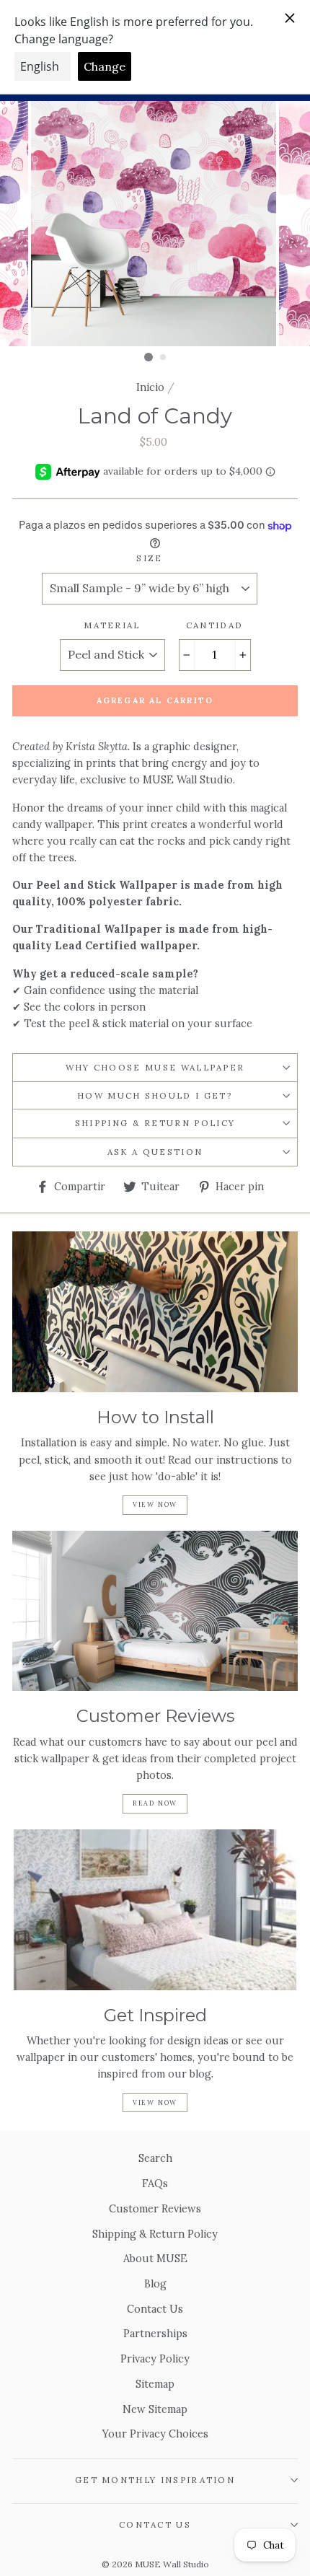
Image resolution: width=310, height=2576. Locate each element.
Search (155, 2158)
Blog (155, 2283)
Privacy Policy (155, 2359)
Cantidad (215, 625)
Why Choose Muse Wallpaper (155, 1067)
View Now (155, 1504)
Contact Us (155, 2309)
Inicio (150, 387)
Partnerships (155, 2333)
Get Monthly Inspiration (155, 2480)
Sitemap (155, 2384)
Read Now (155, 1803)
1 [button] (149, 357)
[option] (155, 224)
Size (149, 558)
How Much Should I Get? (155, 1095)
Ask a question (155, 1152)
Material (112, 625)
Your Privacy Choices (155, 2434)
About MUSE (155, 2258)
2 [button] (164, 358)
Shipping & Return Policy (155, 1123)
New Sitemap (155, 2409)
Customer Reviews (155, 2208)
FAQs (155, 2183)
